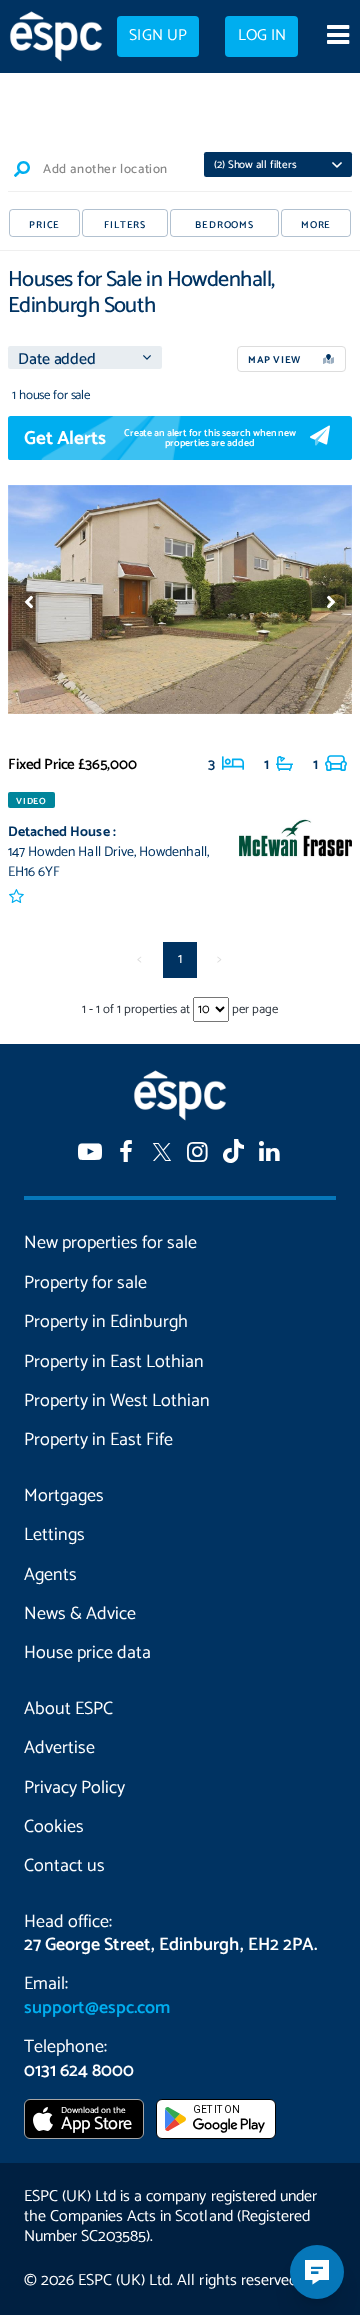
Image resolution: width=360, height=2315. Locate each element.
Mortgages (64, 1496)
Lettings (54, 1535)
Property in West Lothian (117, 1401)
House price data (87, 1653)
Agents (50, 1575)
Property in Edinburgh (106, 1322)
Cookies (54, 1827)
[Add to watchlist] (17, 897)
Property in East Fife (98, 1440)
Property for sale (85, 1283)
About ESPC (68, 1709)
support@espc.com (97, 2008)
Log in (262, 36)
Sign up (157, 36)
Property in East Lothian (114, 1362)
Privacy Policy (74, 1788)
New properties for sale (110, 1243)
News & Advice (80, 1614)
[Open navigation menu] (337, 37)
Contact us (64, 1866)
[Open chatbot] (317, 2272)
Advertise (59, 1748)
